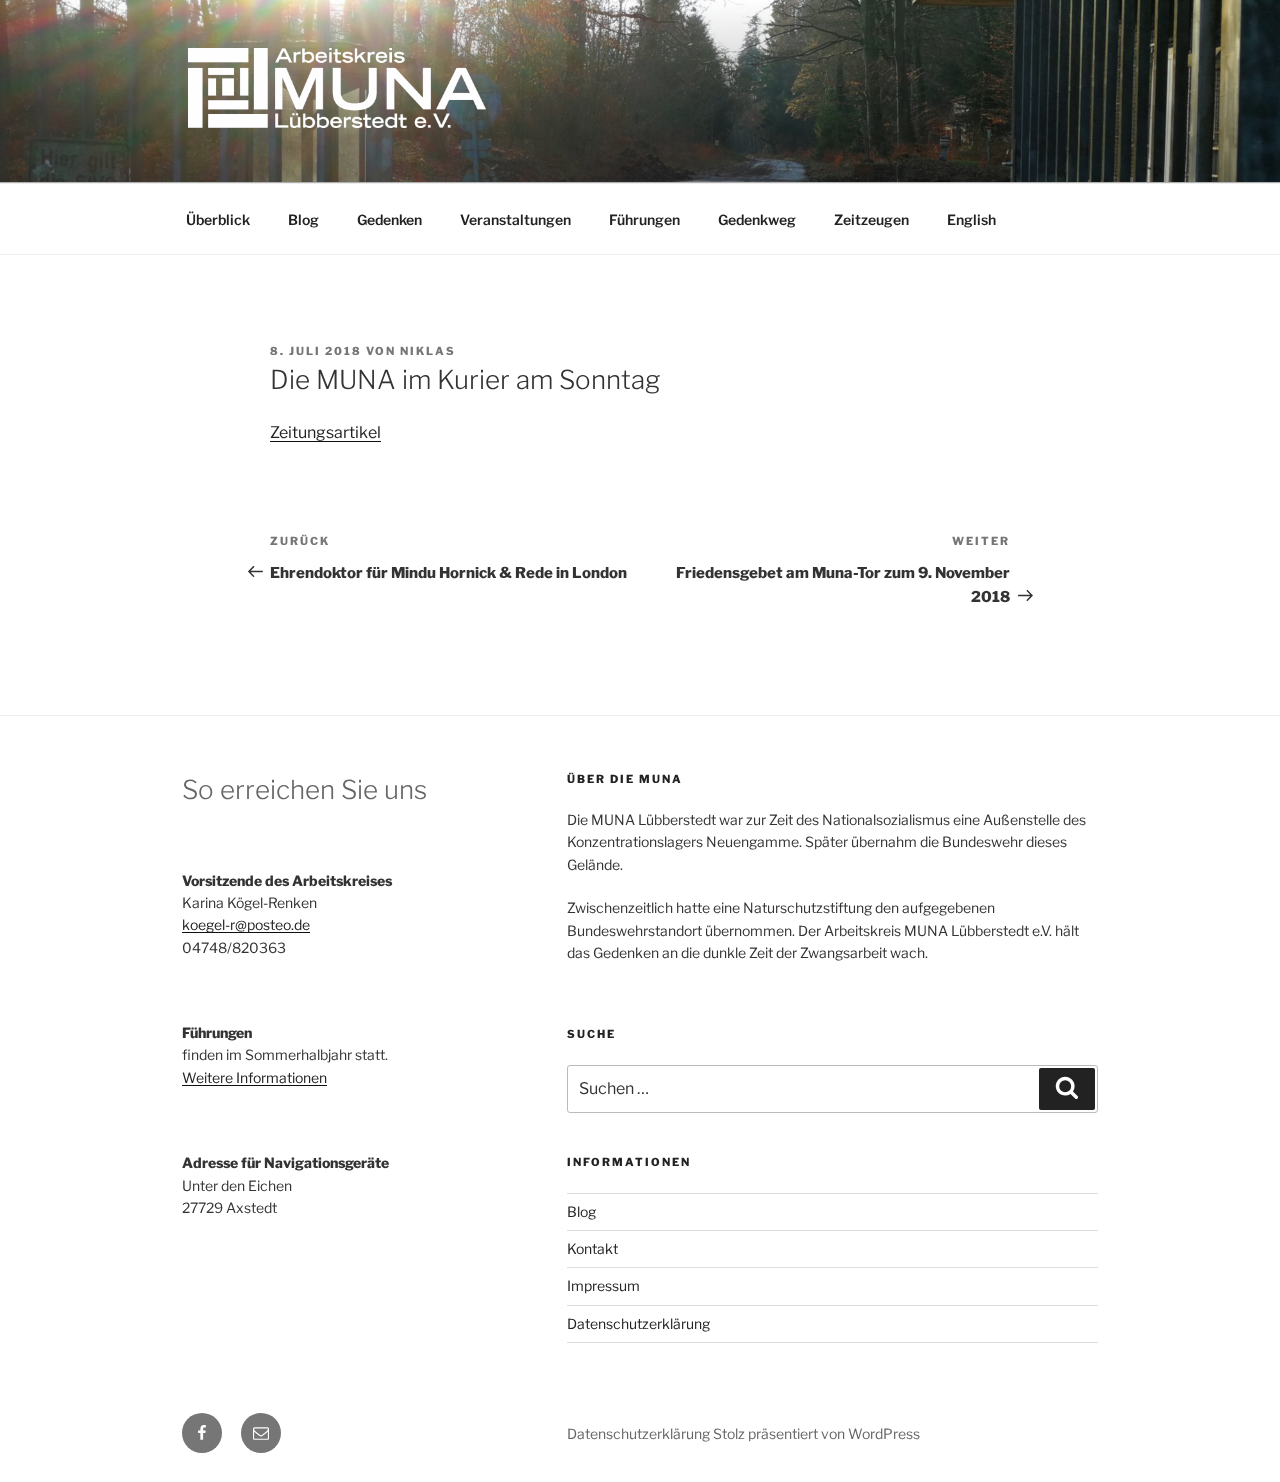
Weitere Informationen (254, 1077)
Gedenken (389, 219)
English (971, 219)
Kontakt (592, 1248)
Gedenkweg (757, 219)
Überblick (218, 219)
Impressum (603, 1285)
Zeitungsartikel (325, 432)
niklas (428, 351)
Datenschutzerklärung (638, 1323)
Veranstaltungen (515, 219)
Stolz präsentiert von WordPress (816, 1433)
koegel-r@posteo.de (246, 924)
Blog (303, 219)
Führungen (644, 219)
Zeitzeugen (871, 219)
